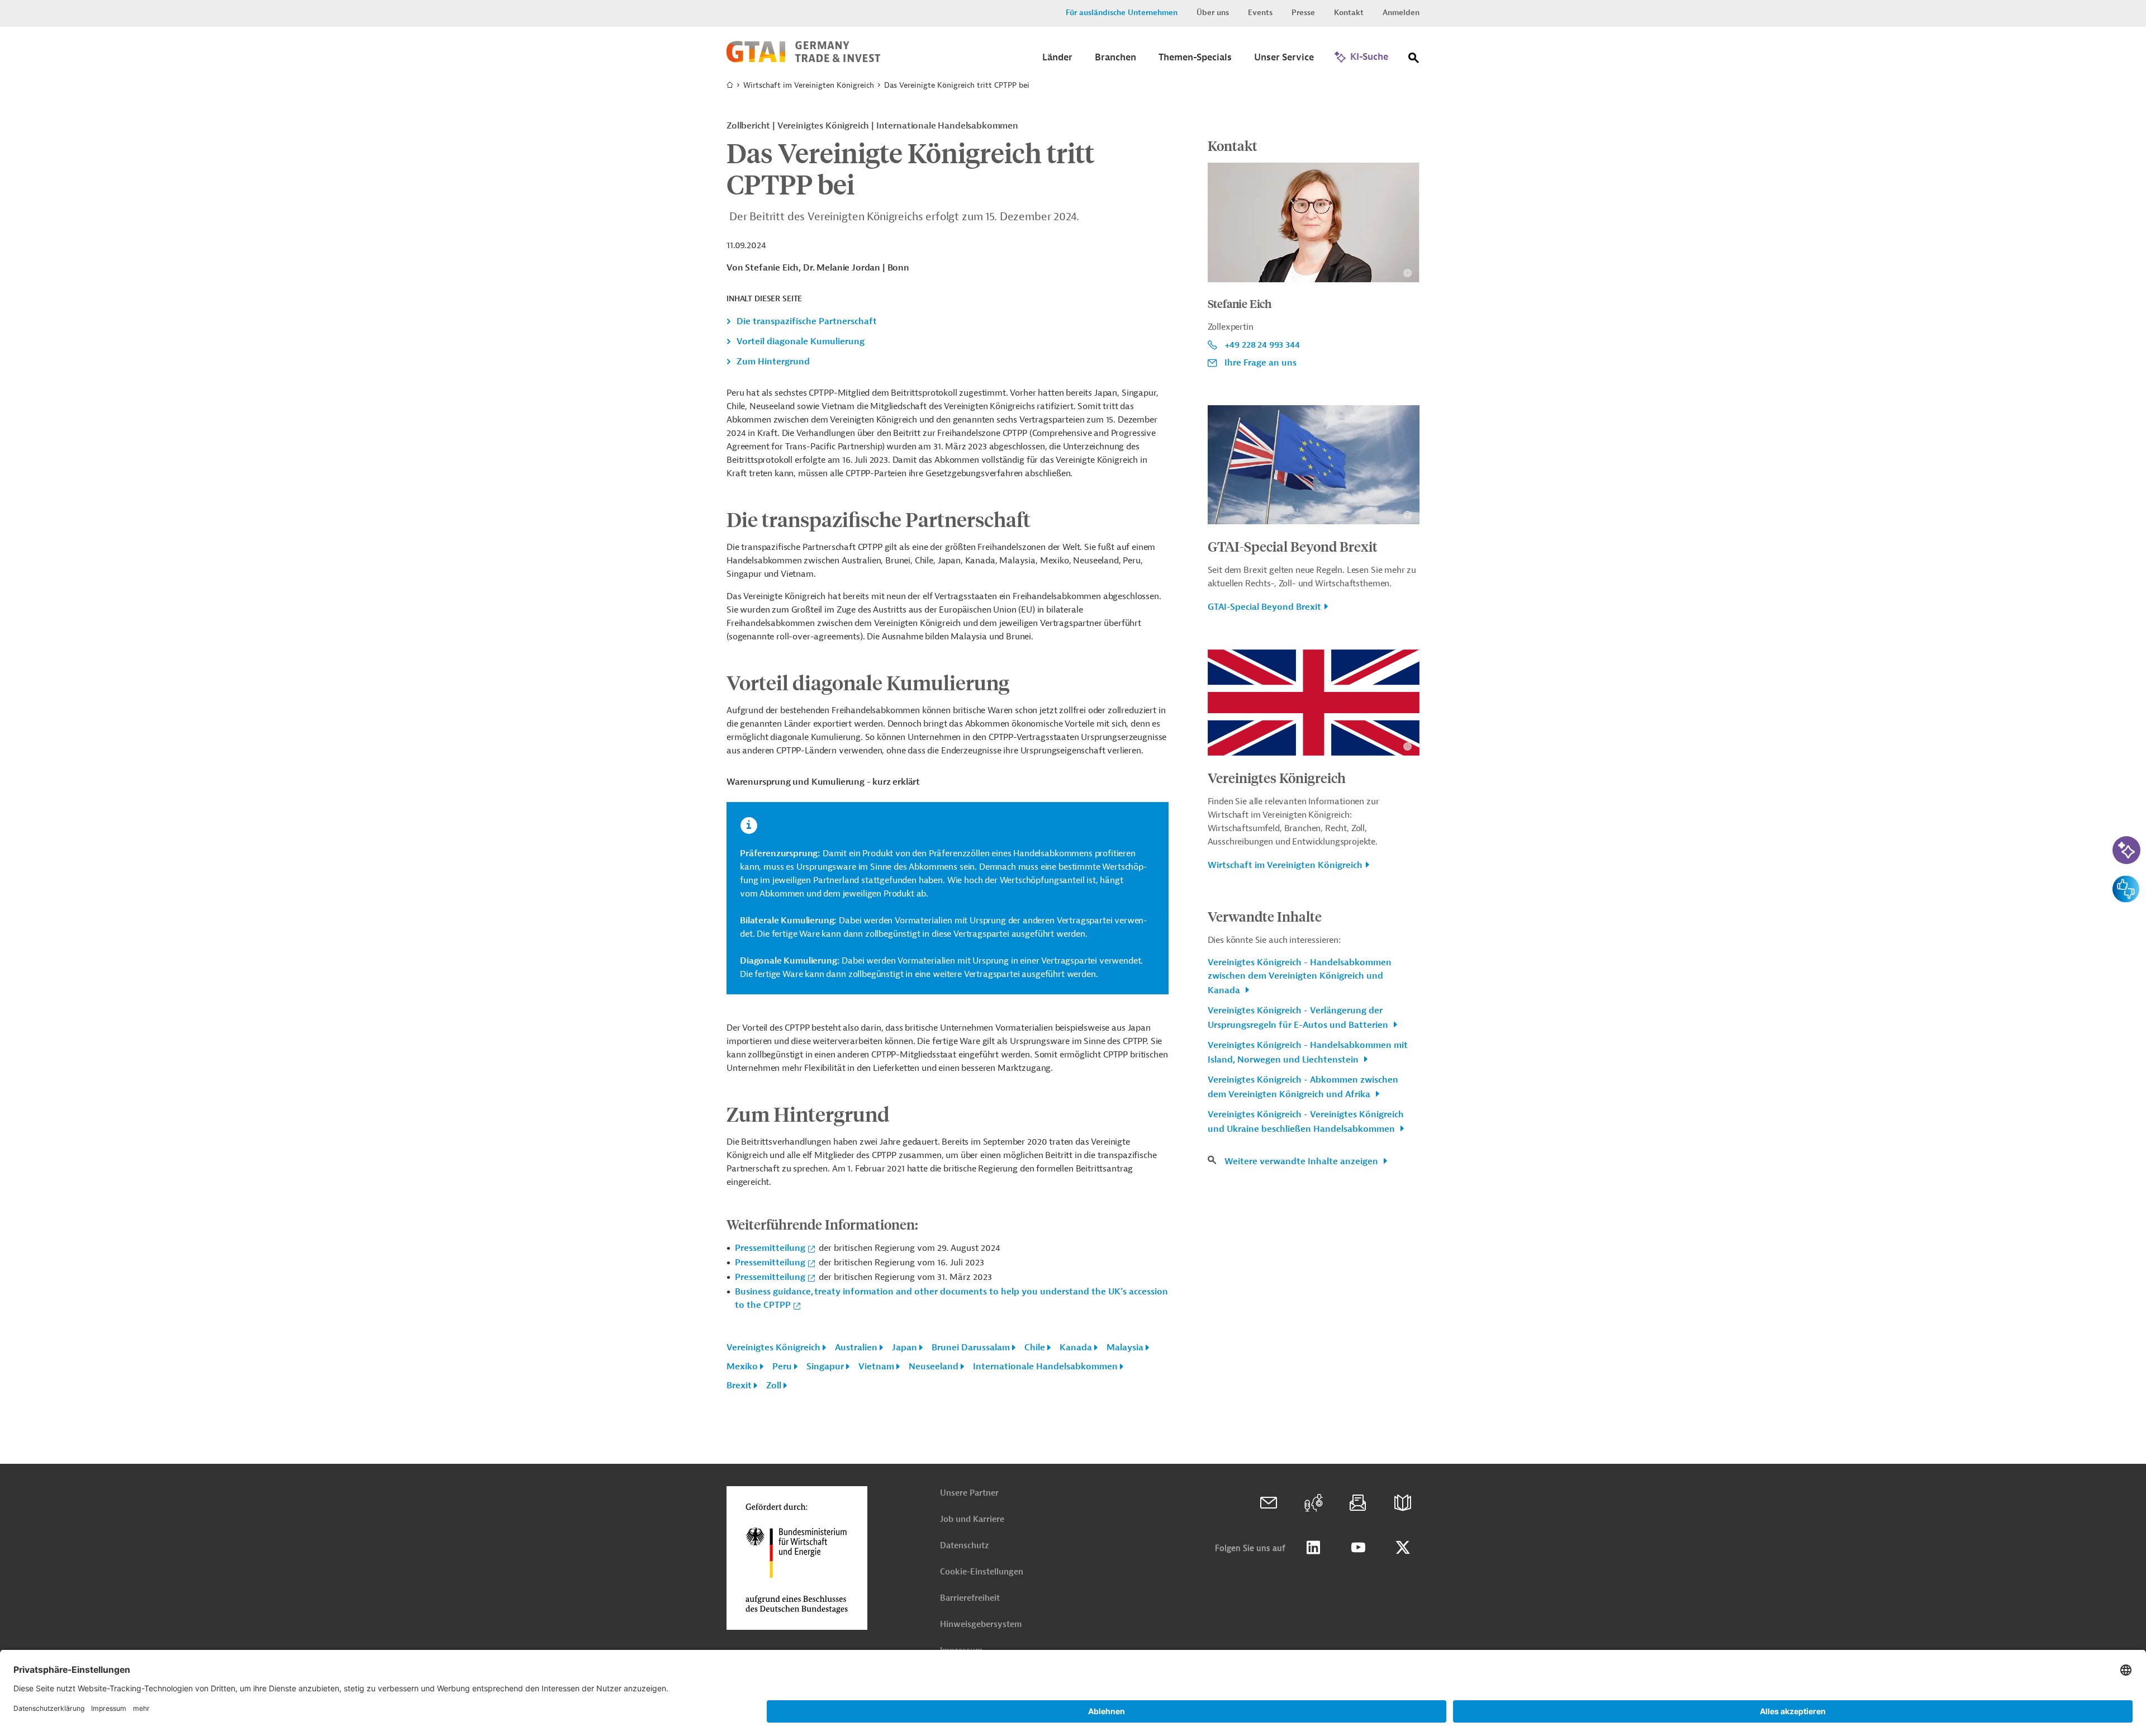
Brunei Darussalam (971, 1348)
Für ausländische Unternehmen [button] (1122, 13)
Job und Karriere (972, 1519)
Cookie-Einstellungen (982, 1572)
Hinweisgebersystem (981, 1624)
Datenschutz (964, 1546)
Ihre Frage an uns (1260, 363)
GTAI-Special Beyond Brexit (1293, 546)
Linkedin (1313, 1548)
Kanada (1076, 1348)
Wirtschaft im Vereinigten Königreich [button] (1285, 865)
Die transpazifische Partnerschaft (807, 321)
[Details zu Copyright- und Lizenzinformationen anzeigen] (1407, 273)
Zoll (774, 1386)
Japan (905, 1348)
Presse (1303, 13)
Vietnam (876, 1367)
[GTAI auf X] (1403, 1548)
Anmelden (1401, 13)
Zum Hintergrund (773, 362)
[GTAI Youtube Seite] (1358, 1548)
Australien (856, 1348)
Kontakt (1349, 13)
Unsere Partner (969, 1493)
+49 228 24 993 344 (1262, 345)
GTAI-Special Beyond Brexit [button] (1264, 607)
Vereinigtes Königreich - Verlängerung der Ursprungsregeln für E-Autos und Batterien (1299, 1018)
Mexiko (742, 1367)
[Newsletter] (1358, 1503)
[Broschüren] (1403, 1503)
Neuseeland (934, 1367)
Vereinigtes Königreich (773, 1348)
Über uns (1213, 13)
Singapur (825, 1367)
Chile (1035, 1348)
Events (1260, 13)
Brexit (739, 1386)
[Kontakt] (1269, 1503)
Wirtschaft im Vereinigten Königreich (809, 85)
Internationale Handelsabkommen (1045, 1367)
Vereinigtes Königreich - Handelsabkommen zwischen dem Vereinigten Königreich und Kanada (1300, 976)
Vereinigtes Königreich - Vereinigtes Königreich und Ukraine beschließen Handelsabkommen (1306, 1122)
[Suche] (1414, 60)
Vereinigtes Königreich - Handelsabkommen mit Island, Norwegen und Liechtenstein (1308, 1052)
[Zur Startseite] (803, 60)
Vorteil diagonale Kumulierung (801, 341)
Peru (782, 1367)
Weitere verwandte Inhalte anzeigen (1302, 1161)
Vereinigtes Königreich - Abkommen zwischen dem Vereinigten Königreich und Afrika (1303, 1087)
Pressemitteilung (770, 1248)
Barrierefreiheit (970, 1598)
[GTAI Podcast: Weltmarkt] (1313, 1503)
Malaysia (1125, 1348)
